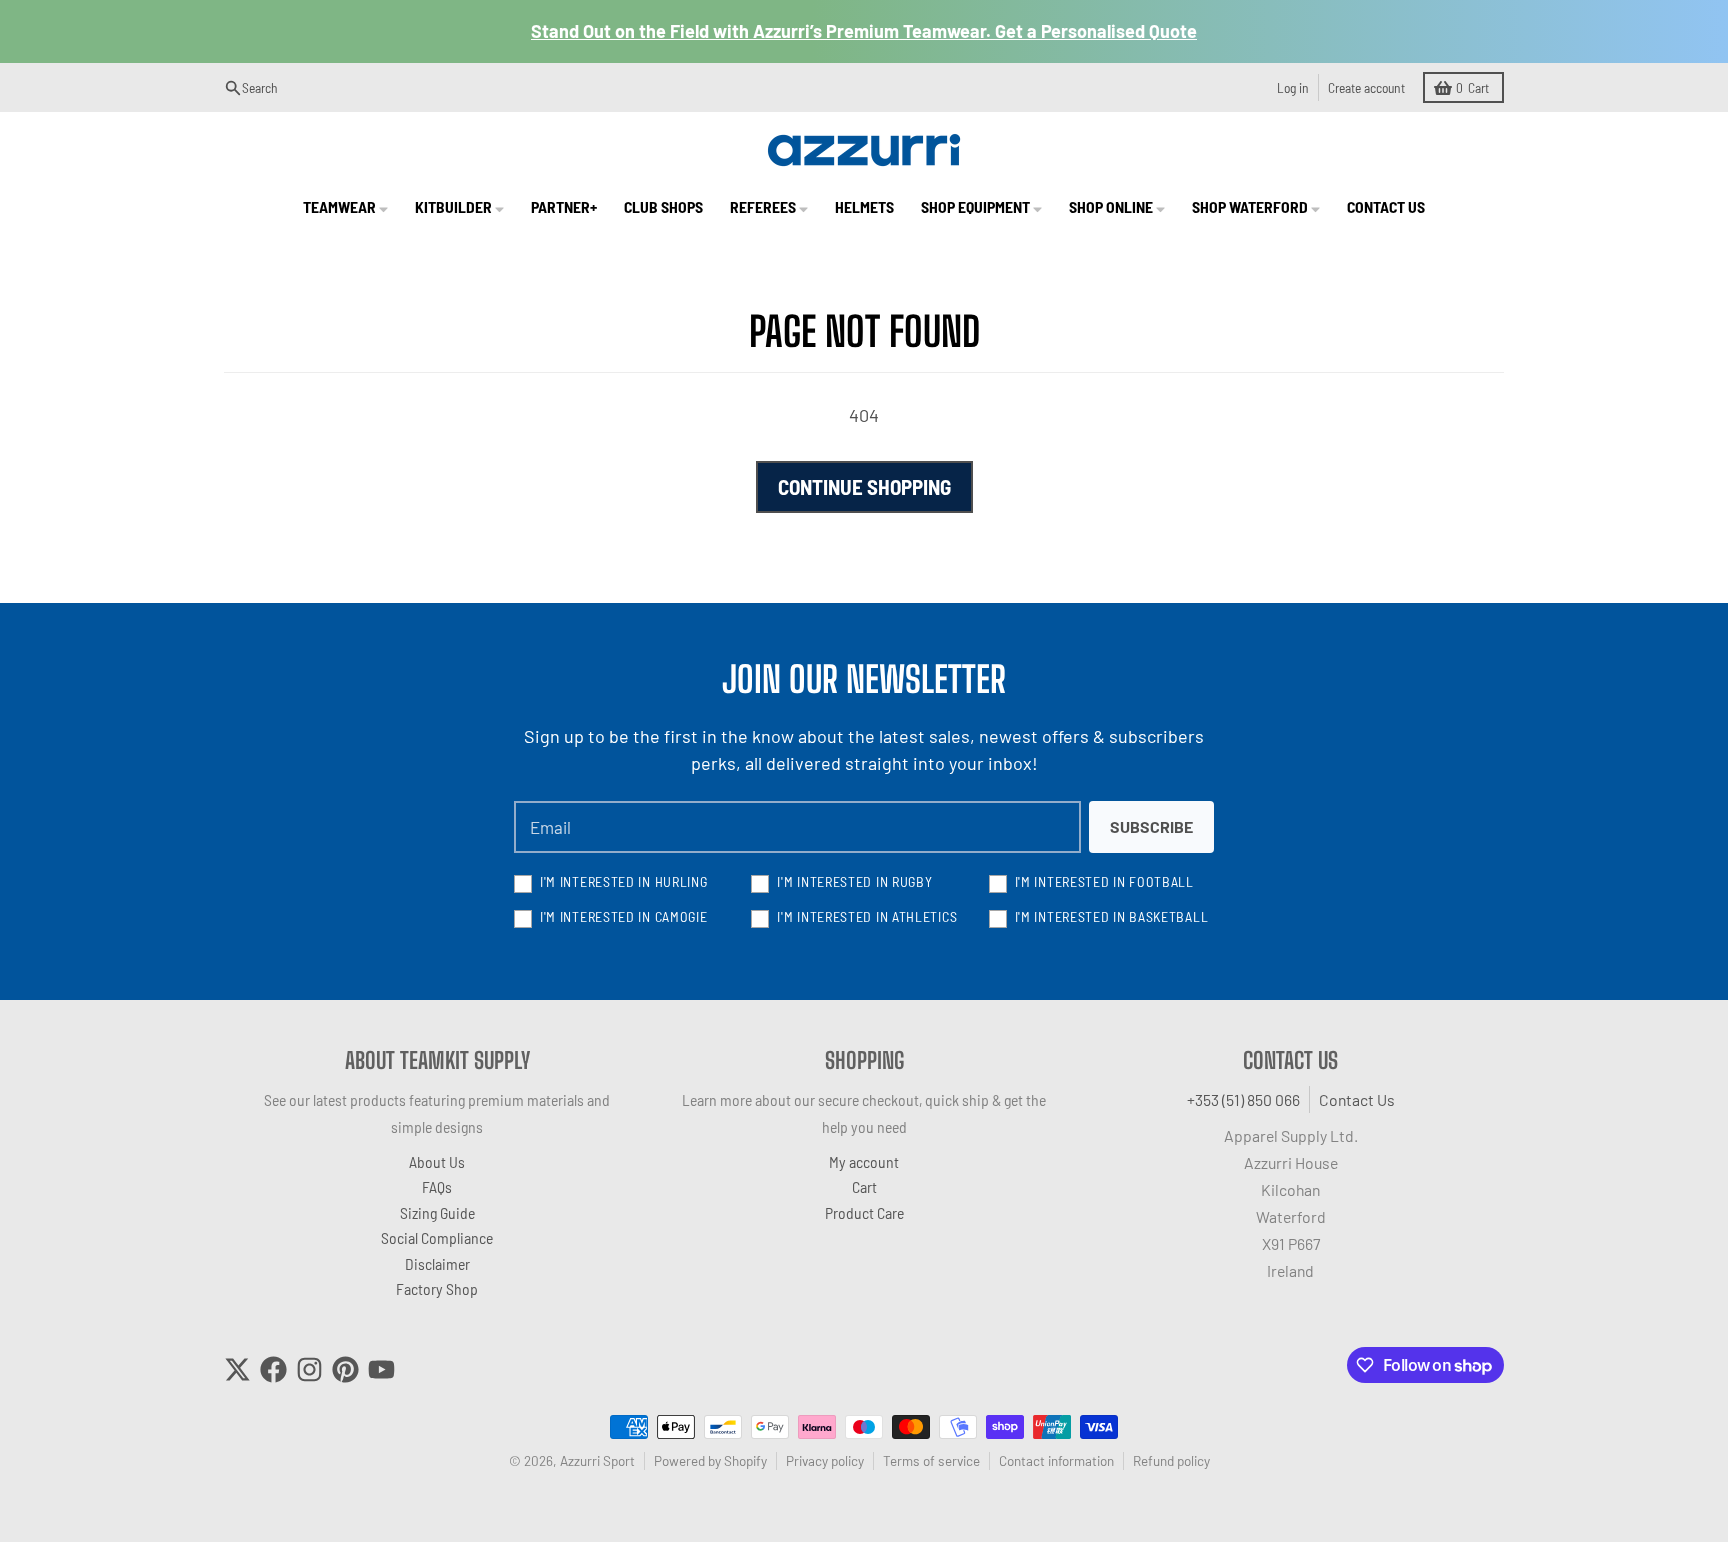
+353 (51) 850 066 (1243, 1099)
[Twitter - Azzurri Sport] (237, 1369)
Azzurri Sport (597, 1460)
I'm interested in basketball (1112, 916)
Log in (1293, 87)
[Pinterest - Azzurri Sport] (345, 1369)
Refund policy (1171, 1460)
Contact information (1056, 1460)
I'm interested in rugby (854, 881)
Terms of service (931, 1460)
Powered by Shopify (710, 1460)
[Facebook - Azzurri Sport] (273, 1369)
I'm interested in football (1104, 881)
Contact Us (1357, 1099)
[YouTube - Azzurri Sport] (381, 1369)
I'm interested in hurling (624, 881)
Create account (1366, 87)
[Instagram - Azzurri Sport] (309, 1369)
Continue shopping (864, 486)
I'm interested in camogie (624, 916)
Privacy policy (825, 1460)
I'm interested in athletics (867, 916)
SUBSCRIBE (1151, 826)
